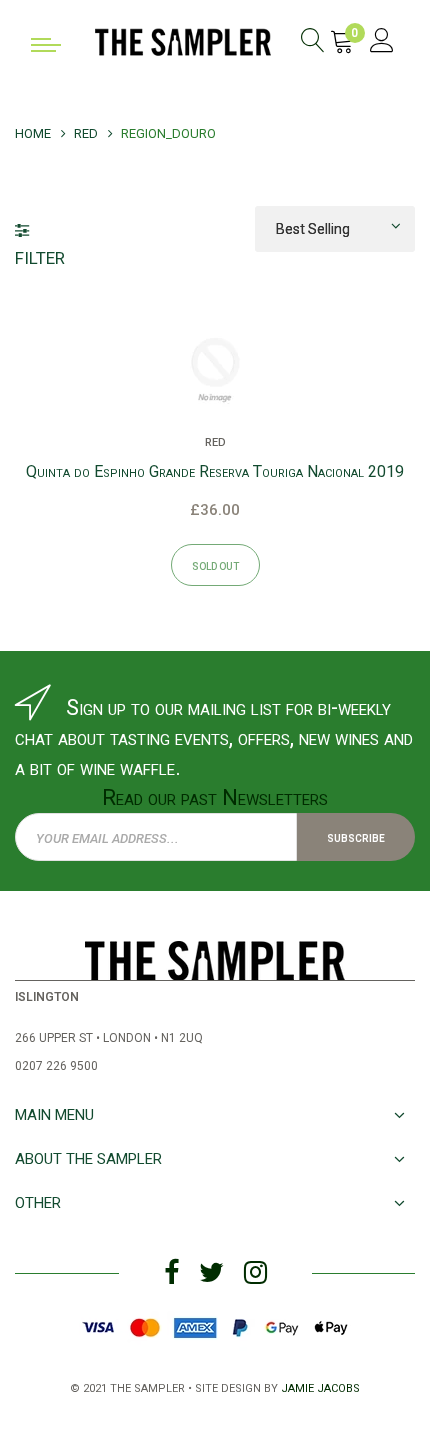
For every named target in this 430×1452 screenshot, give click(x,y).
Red (215, 441)
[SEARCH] (313, 43)
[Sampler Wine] (183, 40)
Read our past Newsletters (215, 797)
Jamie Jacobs (320, 1386)
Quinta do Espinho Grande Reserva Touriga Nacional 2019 (215, 471)
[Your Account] (382, 43)
